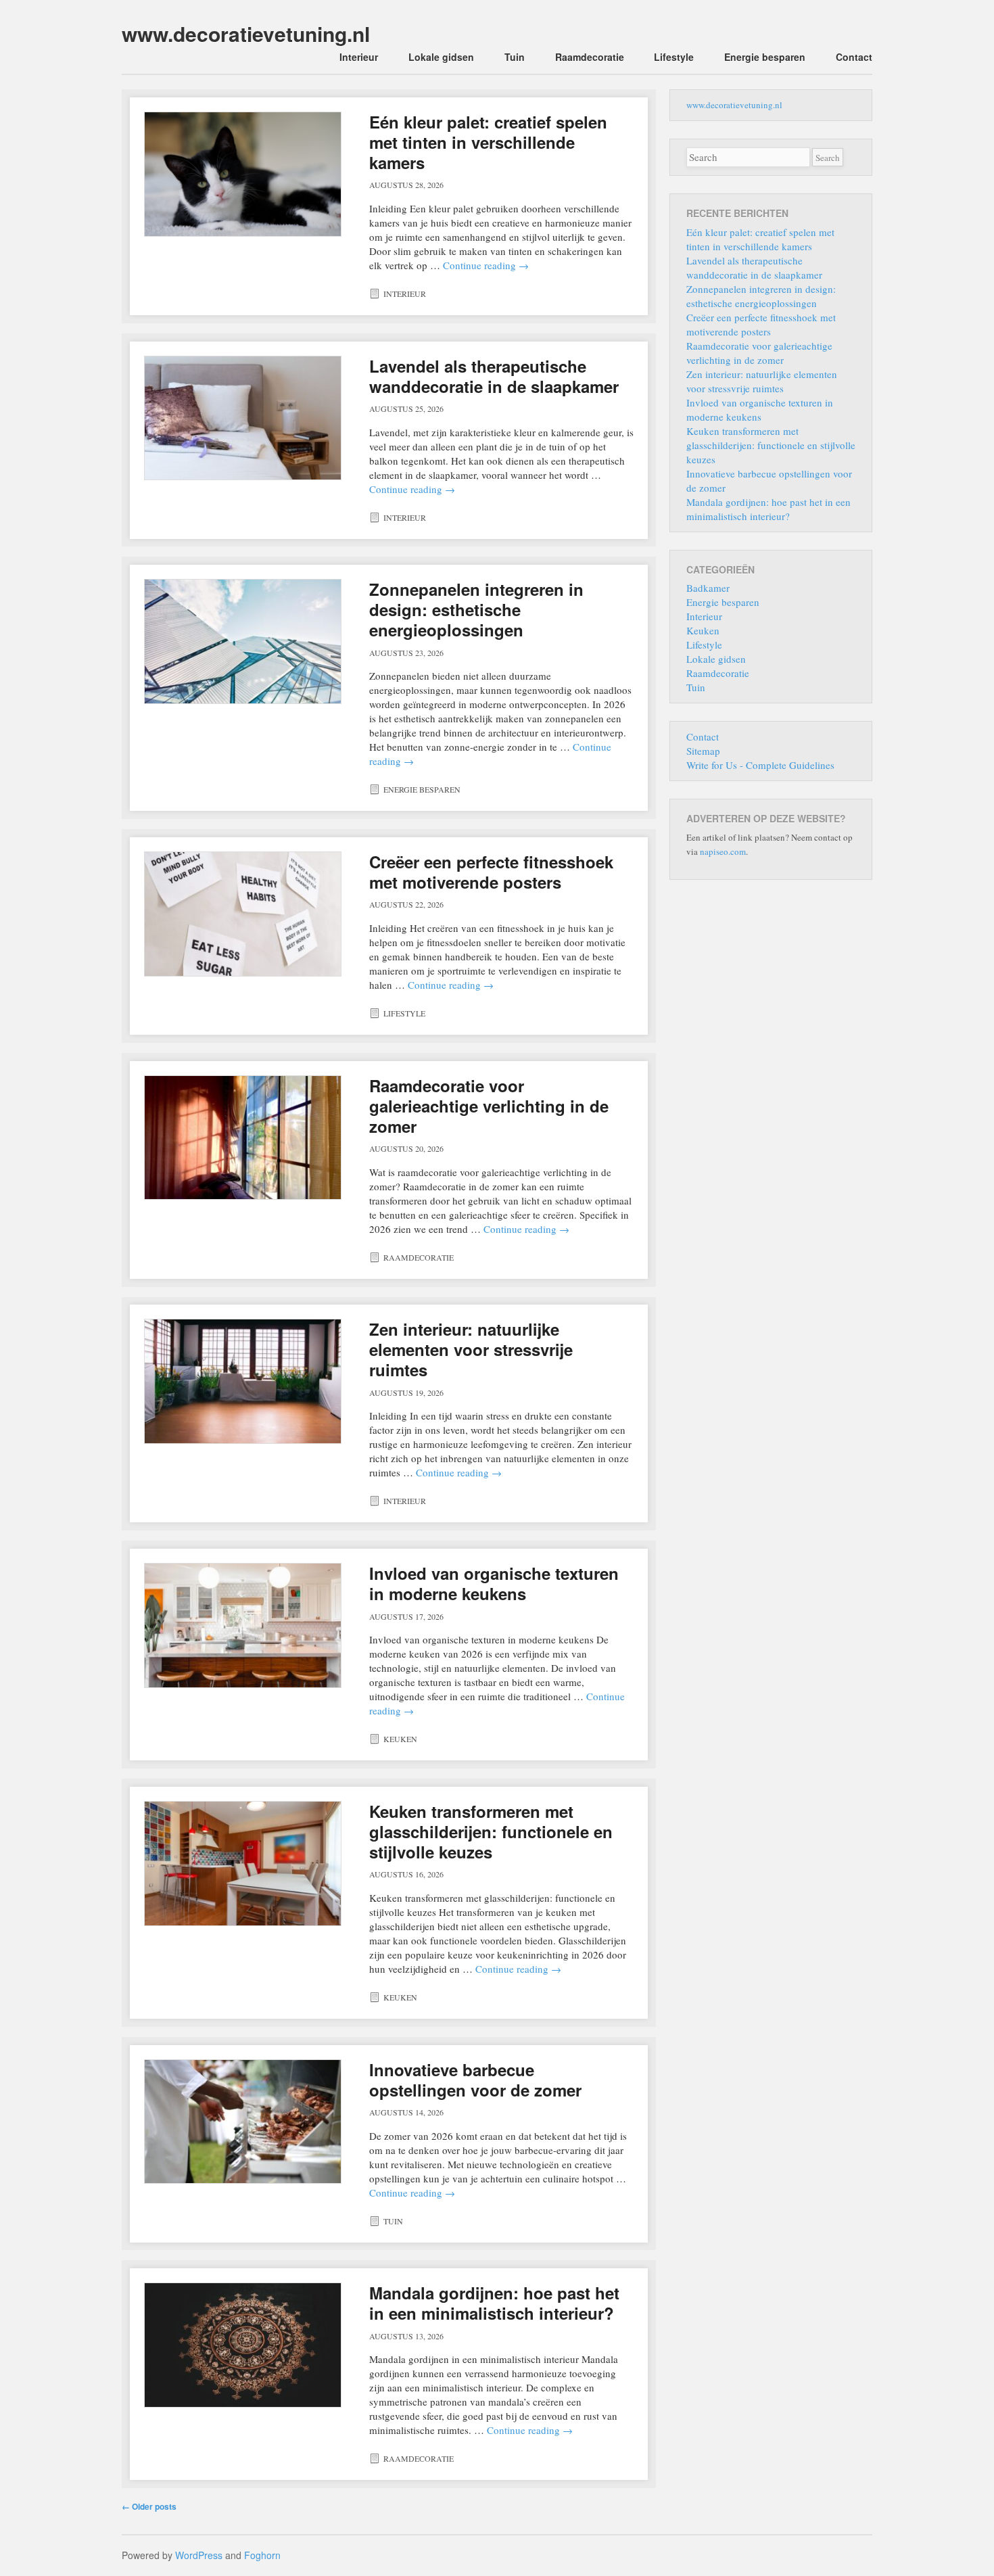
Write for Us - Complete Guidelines (760, 765)
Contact (854, 57)
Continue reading (486, 265)
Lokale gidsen (441, 57)
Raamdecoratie (590, 57)
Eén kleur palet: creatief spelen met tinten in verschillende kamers (488, 142)
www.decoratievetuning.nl (246, 33)
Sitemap (703, 751)
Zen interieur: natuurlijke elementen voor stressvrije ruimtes (471, 1349)
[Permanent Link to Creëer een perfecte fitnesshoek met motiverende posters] (243, 914)
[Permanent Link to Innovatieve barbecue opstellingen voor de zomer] (243, 2122)
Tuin (515, 57)
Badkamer (708, 588)
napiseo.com (723, 851)
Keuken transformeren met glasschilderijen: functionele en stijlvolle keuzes (491, 1831)
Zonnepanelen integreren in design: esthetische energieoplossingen (476, 609)
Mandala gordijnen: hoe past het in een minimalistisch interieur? (494, 2303)
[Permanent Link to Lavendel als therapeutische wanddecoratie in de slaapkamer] (243, 418)
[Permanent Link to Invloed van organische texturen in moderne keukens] (243, 1625)
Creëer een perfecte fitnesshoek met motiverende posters (491, 872)
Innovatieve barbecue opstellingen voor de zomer (475, 2080)
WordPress (199, 2555)
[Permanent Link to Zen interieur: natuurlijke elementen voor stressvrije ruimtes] (243, 1381)
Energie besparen (765, 57)
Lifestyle (674, 57)
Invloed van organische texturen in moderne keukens (494, 1583)
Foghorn (262, 2555)
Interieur (359, 57)
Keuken (400, 1739)
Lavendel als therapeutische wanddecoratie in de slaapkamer (494, 376)
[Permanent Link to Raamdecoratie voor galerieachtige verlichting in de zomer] (243, 1138)
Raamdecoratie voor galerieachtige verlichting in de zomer (489, 1106)
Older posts (149, 2506)
